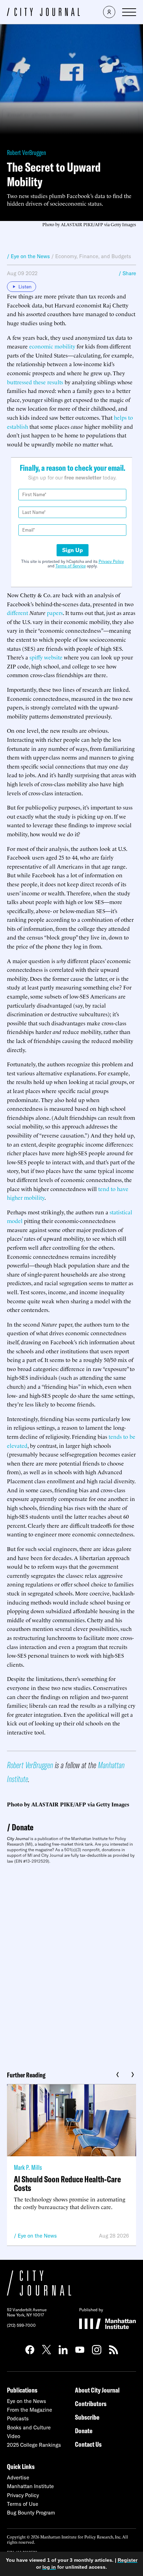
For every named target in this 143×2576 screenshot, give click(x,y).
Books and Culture (29, 2427)
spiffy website (46, 657)
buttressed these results (35, 382)
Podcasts (18, 2418)
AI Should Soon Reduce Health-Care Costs (67, 2183)
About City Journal (97, 2390)
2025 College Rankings (34, 2445)
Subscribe (87, 2417)
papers (55, 613)
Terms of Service (71, 566)
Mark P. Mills (28, 2167)
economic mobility (52, 346)
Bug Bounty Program (31, 2513)
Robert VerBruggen (27, 152)
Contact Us (88, 2444)
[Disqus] (71, 1965)
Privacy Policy (111, 561)
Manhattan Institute (30, 2486)
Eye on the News (37, 2236)
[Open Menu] (129, 12)
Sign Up (73, 550)
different (18, 613)
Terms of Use (23, 2504)
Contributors (91, 2403)
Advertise (18, 2477)
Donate (23, 1827)
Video (14, 2436)
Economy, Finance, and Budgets (93, 256)
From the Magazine (30, 2410)
